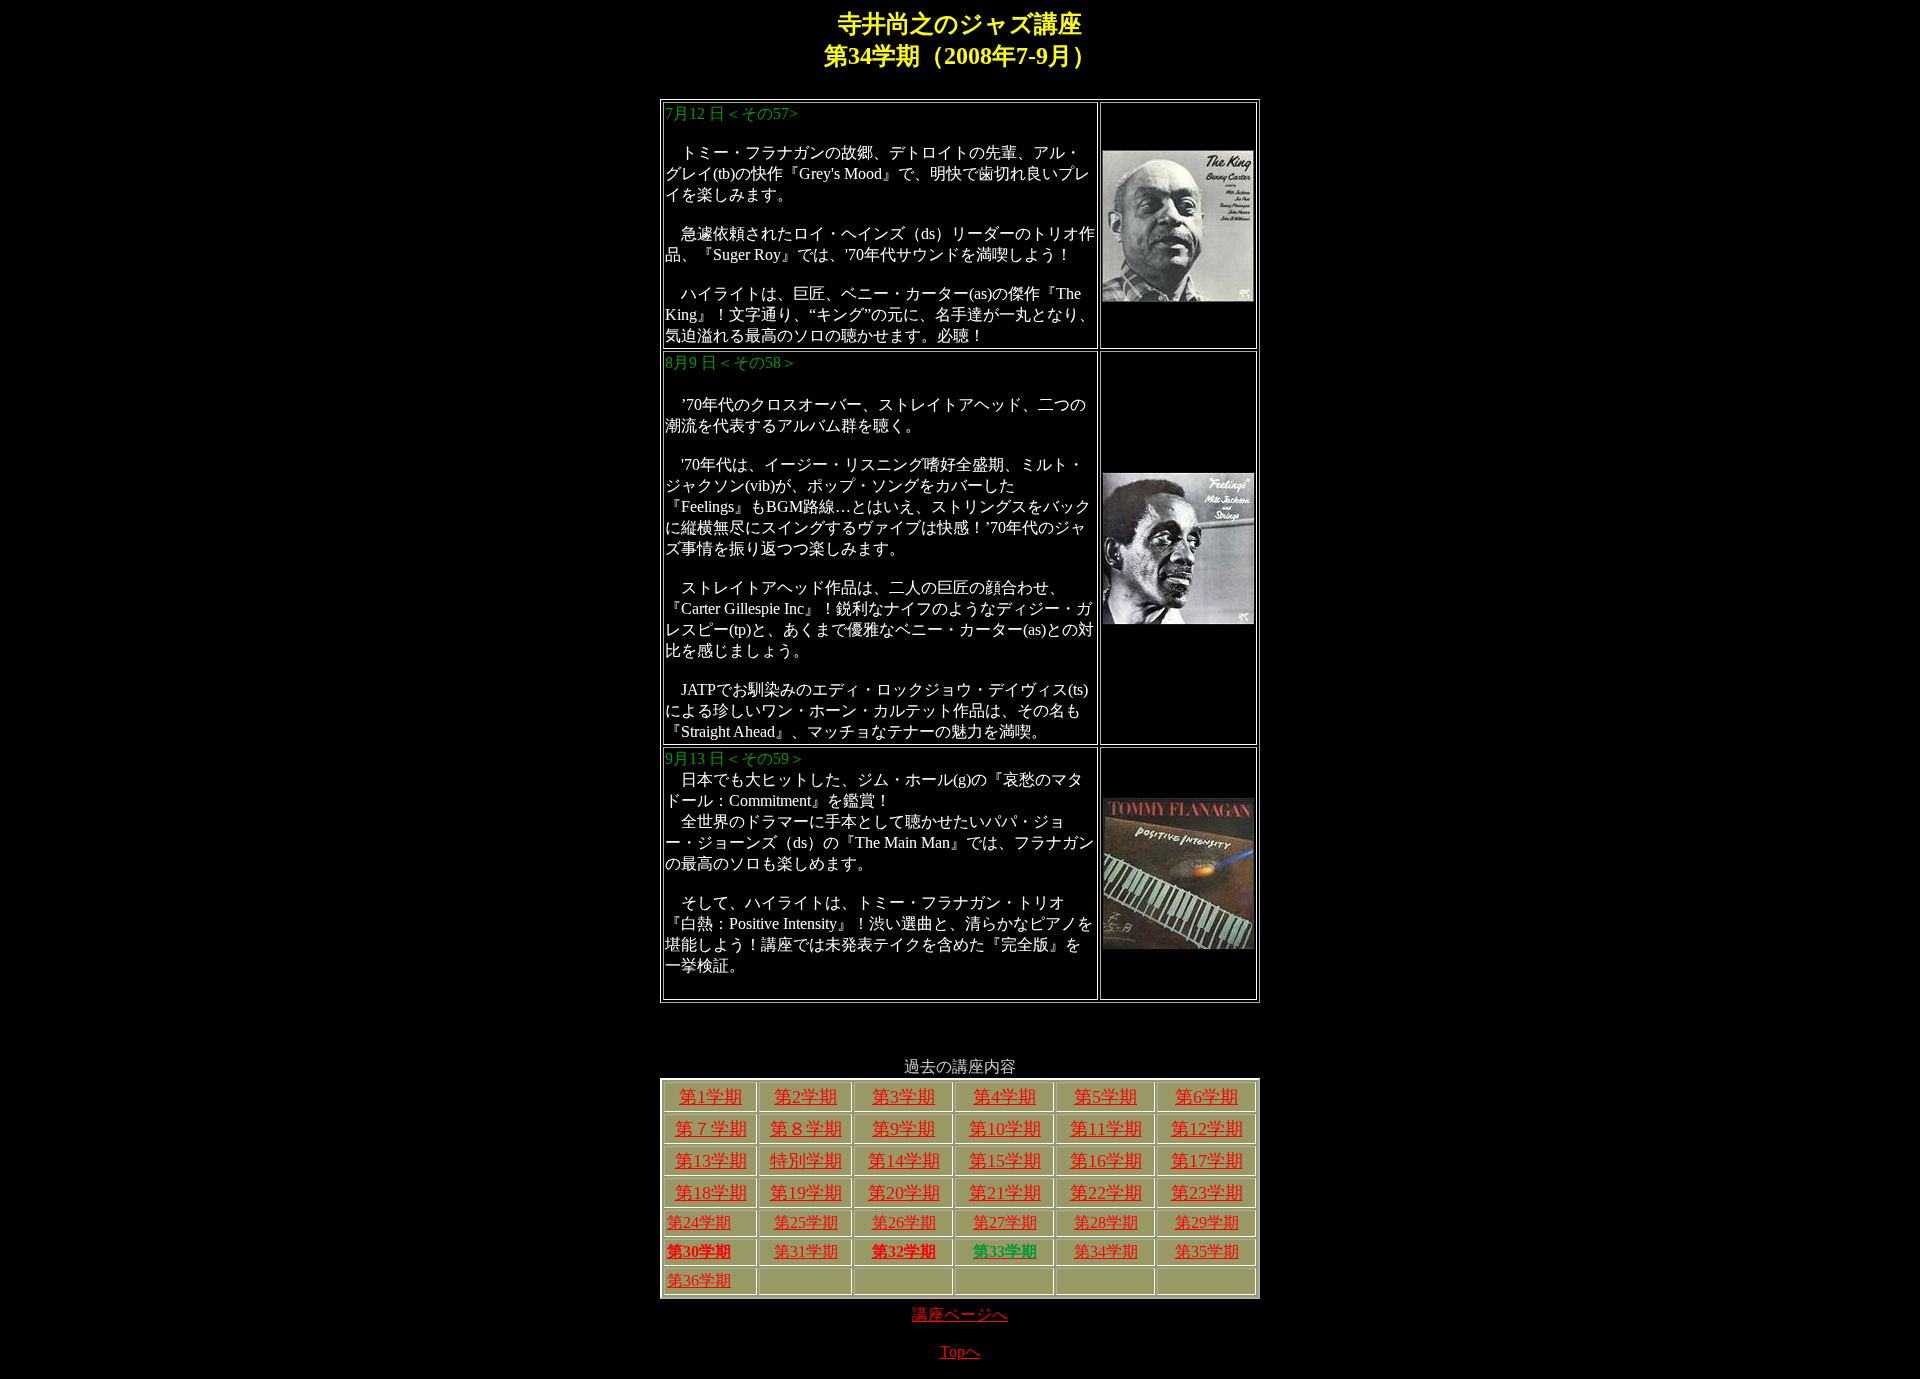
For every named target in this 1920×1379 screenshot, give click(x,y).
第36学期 (699, 1280)
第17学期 (1207, 1161)
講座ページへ (960, 1314)
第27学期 (1005, 1222)
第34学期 (1106, 1251)
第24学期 (699, 1222)
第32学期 (904, 1251)
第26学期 (904, 1222)
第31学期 (806, 1251)
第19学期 (806, 1193)
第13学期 (711, 1161)
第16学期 (1106, 1161)
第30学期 (699, 1251)
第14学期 (904, 1161)
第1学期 (710, 1097)
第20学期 (904, 1193)
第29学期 (1207, 1222)
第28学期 (1106, 1222)
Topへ (960, 1351)
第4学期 (1004, 1097)
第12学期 (1207, 1129)
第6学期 (1206, 1097)
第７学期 (711, 1129)
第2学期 (805, 1097)
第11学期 (1106, 1129)
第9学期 (903, 1129)
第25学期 (806, 1222)
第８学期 (806, 1129)
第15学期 (1005, 1161)
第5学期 (1105, 1097)
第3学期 (903, 1097)
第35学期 (1207, 1251)
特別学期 (806, 1161)
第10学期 (1005, 1129)
